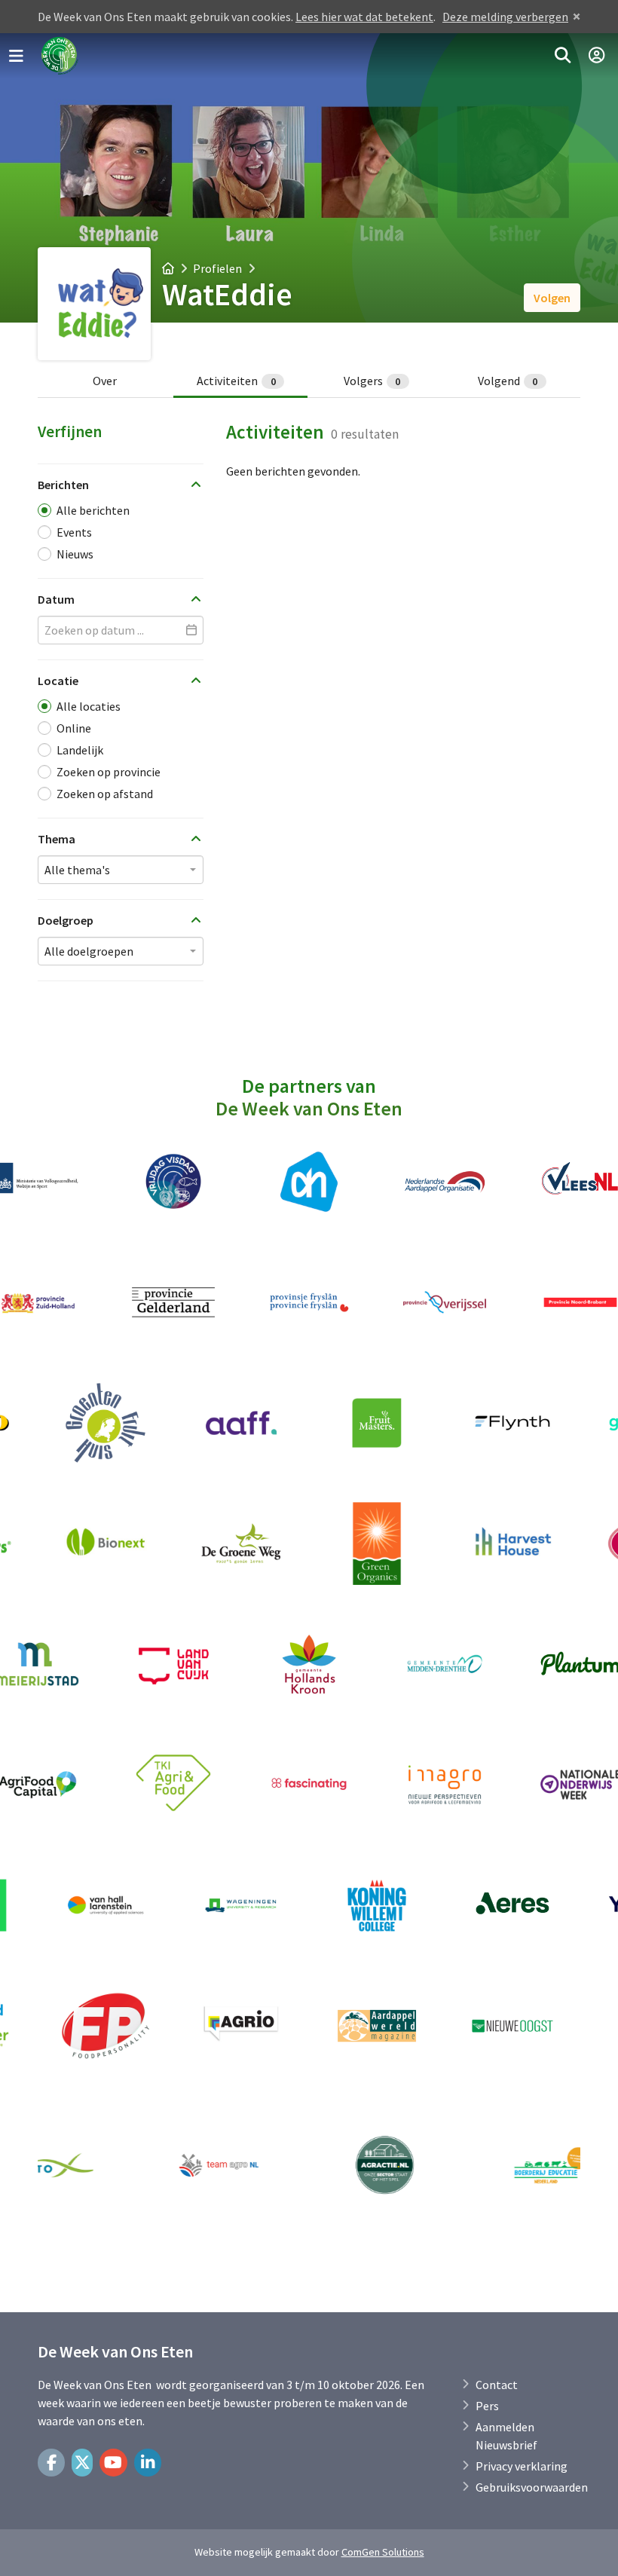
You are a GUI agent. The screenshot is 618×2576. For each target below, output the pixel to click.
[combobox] (121, 870)
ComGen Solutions (383, 2552)
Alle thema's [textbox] (77, 870)
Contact (497, 2385)
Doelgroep (66, 920)
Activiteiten (236, 381)
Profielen (217, 268)
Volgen (552, 298)
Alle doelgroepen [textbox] (89, 951)
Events (74, 532)
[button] (563, 56)
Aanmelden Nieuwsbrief (506, 2436)
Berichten (63, 485)
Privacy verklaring (522, 2466)
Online (74, 728)
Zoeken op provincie (109, 772)
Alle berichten (93, 510)
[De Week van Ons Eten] (60, 56)
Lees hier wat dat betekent (364, 17)
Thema (57, 839)
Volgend (508, 381)
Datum (56, 599)
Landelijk (80, 750)
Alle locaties (89, 706)
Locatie (58, 681)
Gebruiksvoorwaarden (532, 2487)
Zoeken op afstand (105, 794)
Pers (487, 2406)
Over (105, 381)
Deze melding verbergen (505, 17)
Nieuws (75, 554)
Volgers (372, 381)
